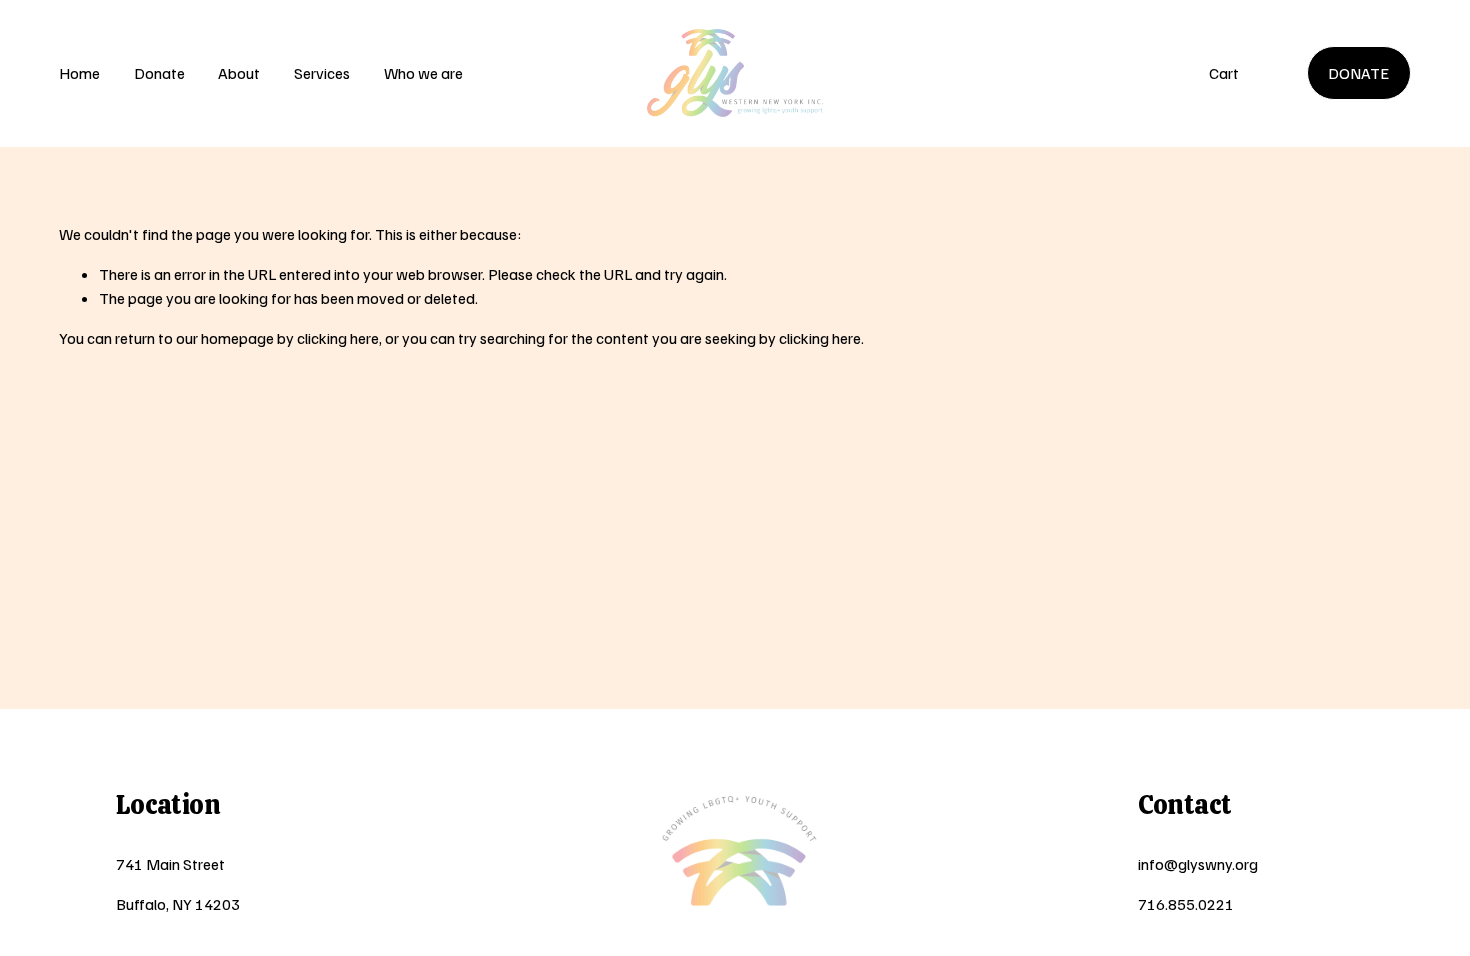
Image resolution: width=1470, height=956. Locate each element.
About (239, 73)
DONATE (1358, 73)
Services (322, 73)
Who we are (423, 73)
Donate (159, 73)
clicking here (338, 338)
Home (79, 73)
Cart (1224, 73)
